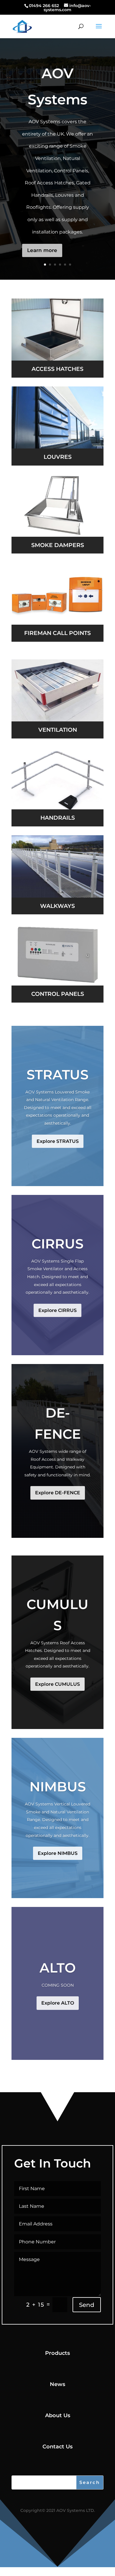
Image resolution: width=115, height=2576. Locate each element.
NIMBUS (58, 1786)
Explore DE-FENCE (58, 1493)
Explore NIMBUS (58, 1853)
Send (87, 2305)
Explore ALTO (58, 2003)
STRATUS (57, 1074)
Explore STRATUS (58, 1141)
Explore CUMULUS (57, 1684)
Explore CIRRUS (57, 1310)
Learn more (42, 250)
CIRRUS (57, 1244)
